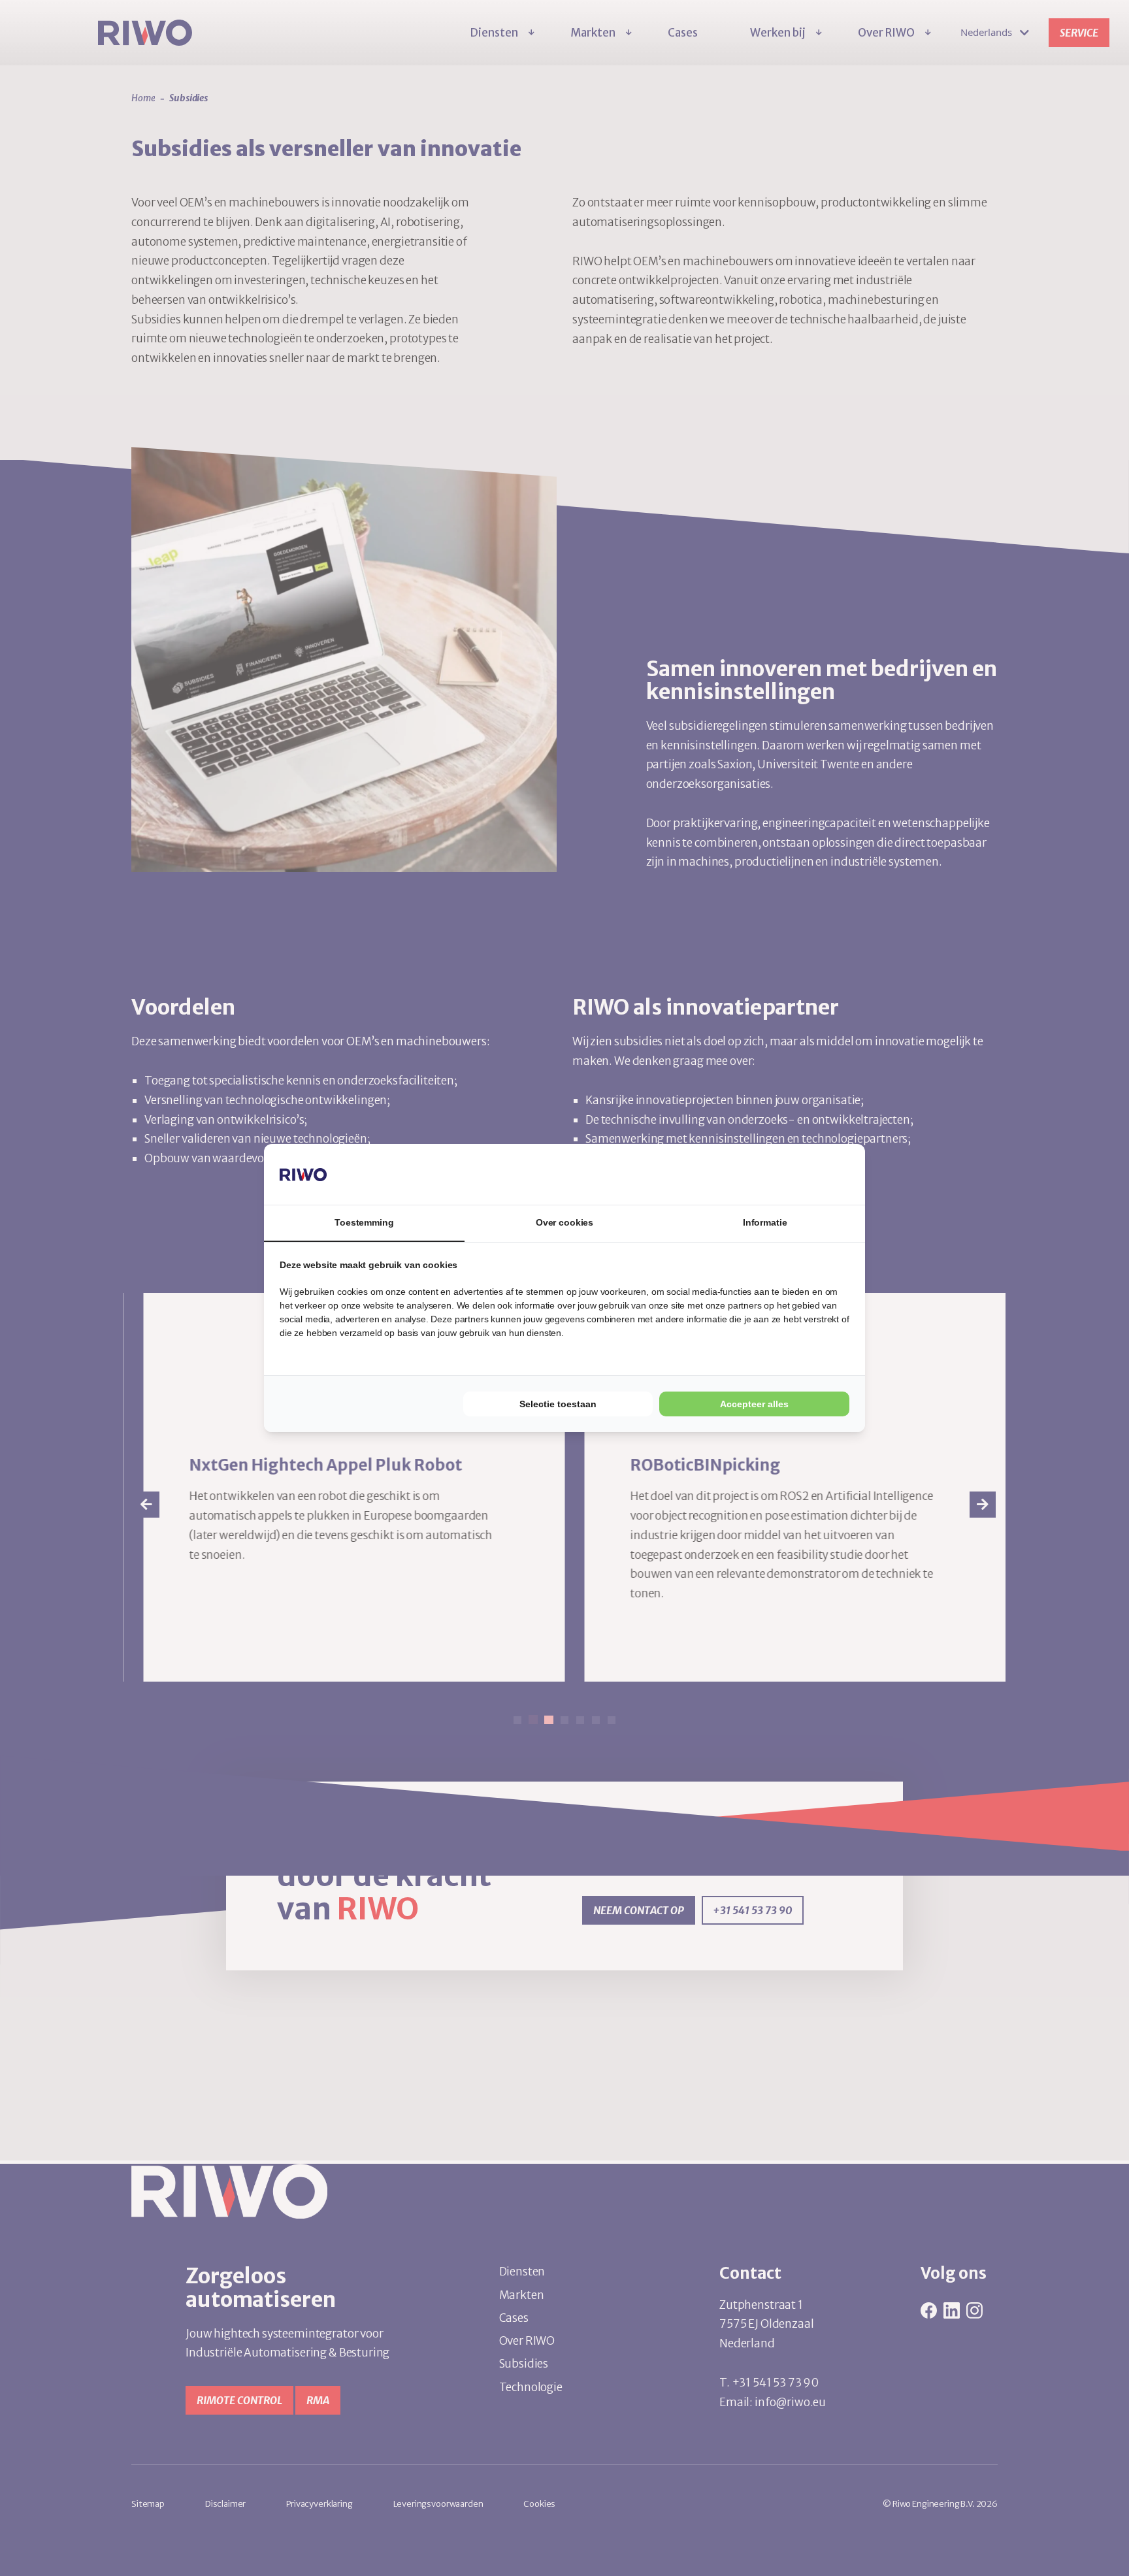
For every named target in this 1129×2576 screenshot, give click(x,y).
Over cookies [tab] (564, 1222)
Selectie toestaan (558, 1404)
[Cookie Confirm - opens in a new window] (800, 1174)
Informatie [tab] (765, 1222)
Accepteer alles (754, 1404)
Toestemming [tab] (364, 1222)
